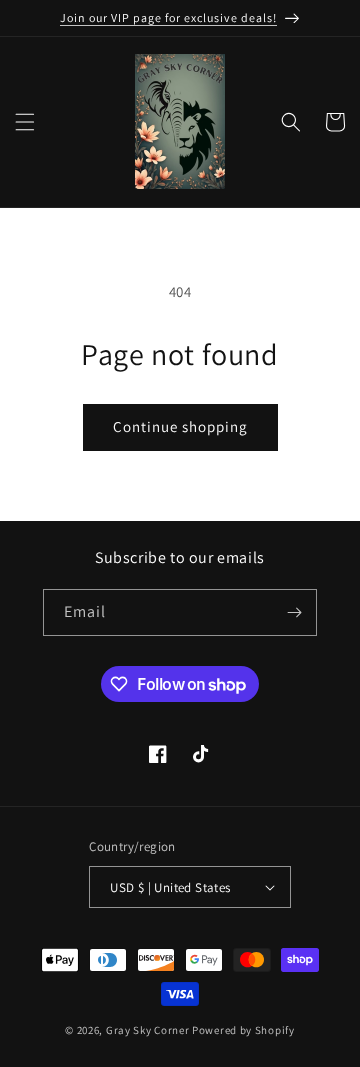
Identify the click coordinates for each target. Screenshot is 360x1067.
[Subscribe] (294, 612)
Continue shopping (180, 426)
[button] (25, 122)
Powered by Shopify (243, 1030)
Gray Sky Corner (148, 1030)
